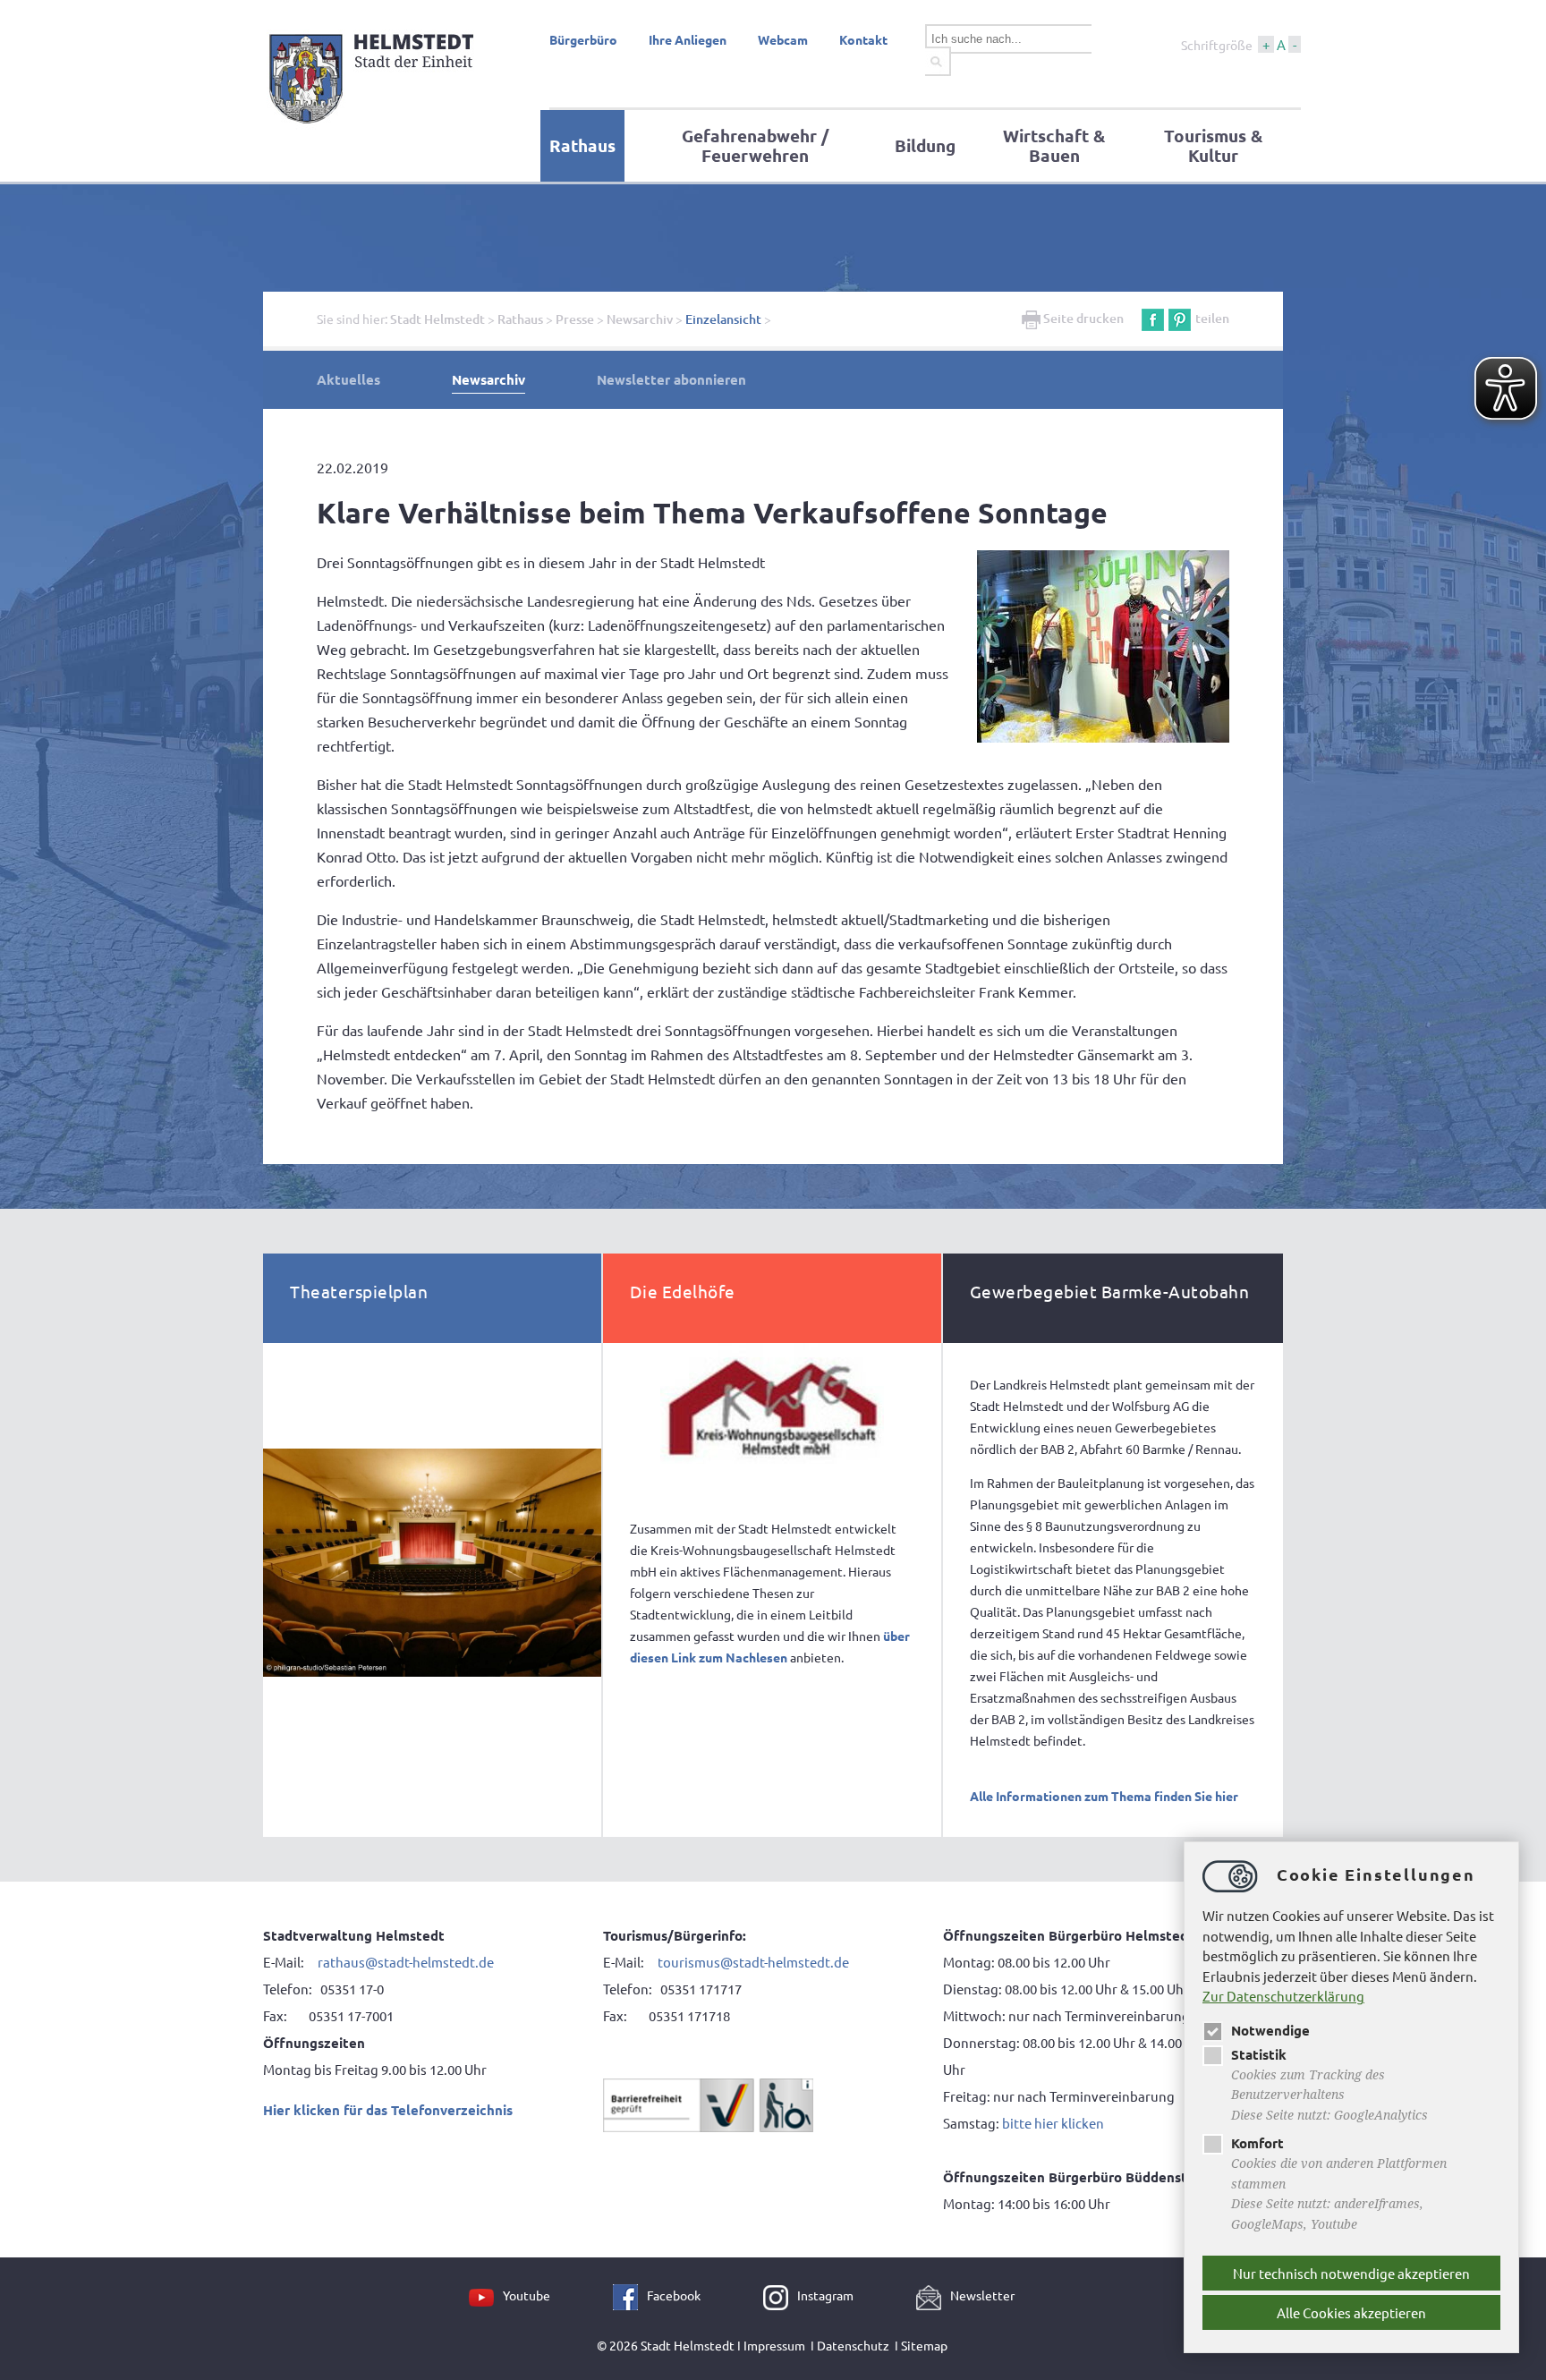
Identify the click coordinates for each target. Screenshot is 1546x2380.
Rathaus (582, 145)
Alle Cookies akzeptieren (1351, 2312)
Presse (575, 319)
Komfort (1257, 2143)
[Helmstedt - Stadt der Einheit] (374, 128)
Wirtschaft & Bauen (1054, 145)
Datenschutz (853, 2345)
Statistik (1259, 2054)
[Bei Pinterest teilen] (1180, 318)
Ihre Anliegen (688, 39)
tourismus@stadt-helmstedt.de (755, 1962)
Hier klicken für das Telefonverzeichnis (388, 2110)
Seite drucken (1082, 318)
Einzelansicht (723, 319)
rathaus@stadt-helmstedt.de (406, 1962)
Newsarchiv (640, 319)
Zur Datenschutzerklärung (1283, 1996)
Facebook (674, 2295)
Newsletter (982, 2295)
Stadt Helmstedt (437, 319)
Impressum (774, 2345)
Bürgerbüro (583, 39)
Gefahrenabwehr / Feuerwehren (755, 145)
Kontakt (863, 39)
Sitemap (924, 2345)
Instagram (825, 2295)
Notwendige (1270, 2030)
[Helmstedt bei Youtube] (486, 2295)
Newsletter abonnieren (671, 379)
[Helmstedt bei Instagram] (780, 2295)
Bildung (925, 145)
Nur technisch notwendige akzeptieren (1351, 2273)
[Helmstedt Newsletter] (933, 2295)
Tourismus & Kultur (1213, 145)
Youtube (527, 2295)
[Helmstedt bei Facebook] (630, 2295)
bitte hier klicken (1053, 2123)
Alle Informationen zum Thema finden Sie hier (1104, 1796)
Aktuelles (348, 379)
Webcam (783, 39)
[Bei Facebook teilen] (1153, 318)
